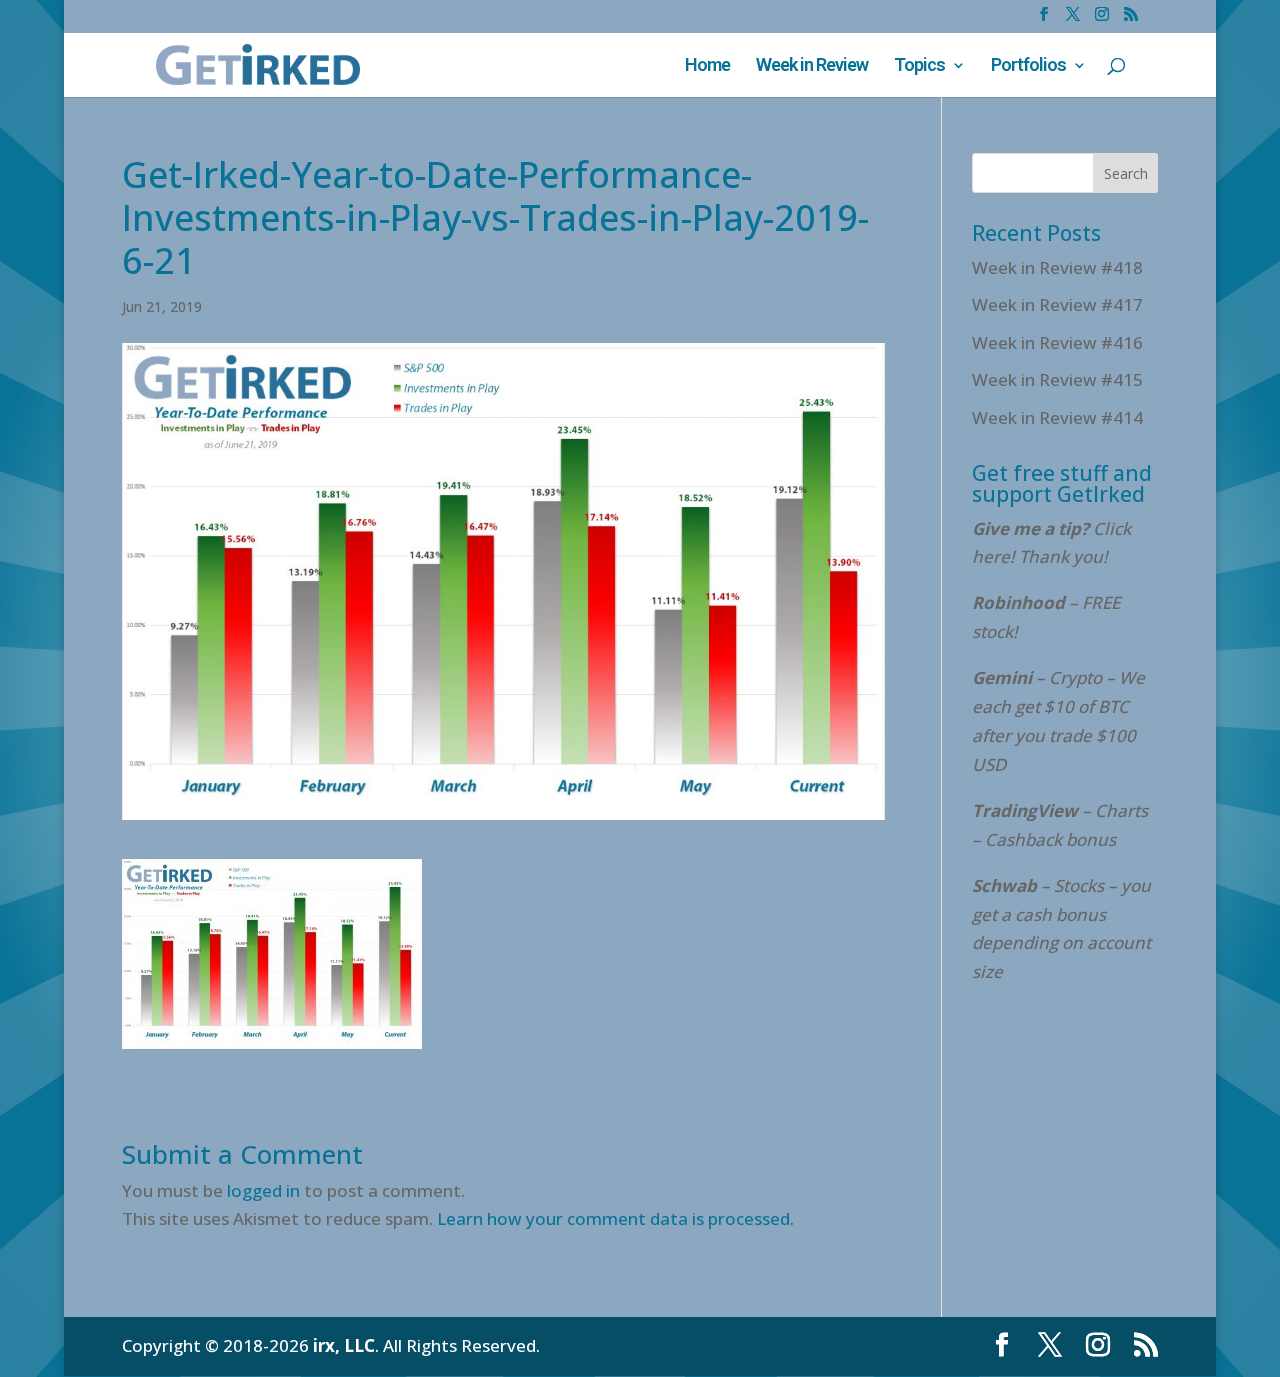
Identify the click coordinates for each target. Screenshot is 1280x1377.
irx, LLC (344, 1345)
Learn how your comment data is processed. (615, 1218)
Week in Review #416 (1057, 342)
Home (707, 66)
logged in (263, 1190)
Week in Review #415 (1057, 379)
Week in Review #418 (1057, 267)
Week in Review (812, 66)
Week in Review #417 (1057, 304)
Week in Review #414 (1057, 417)
